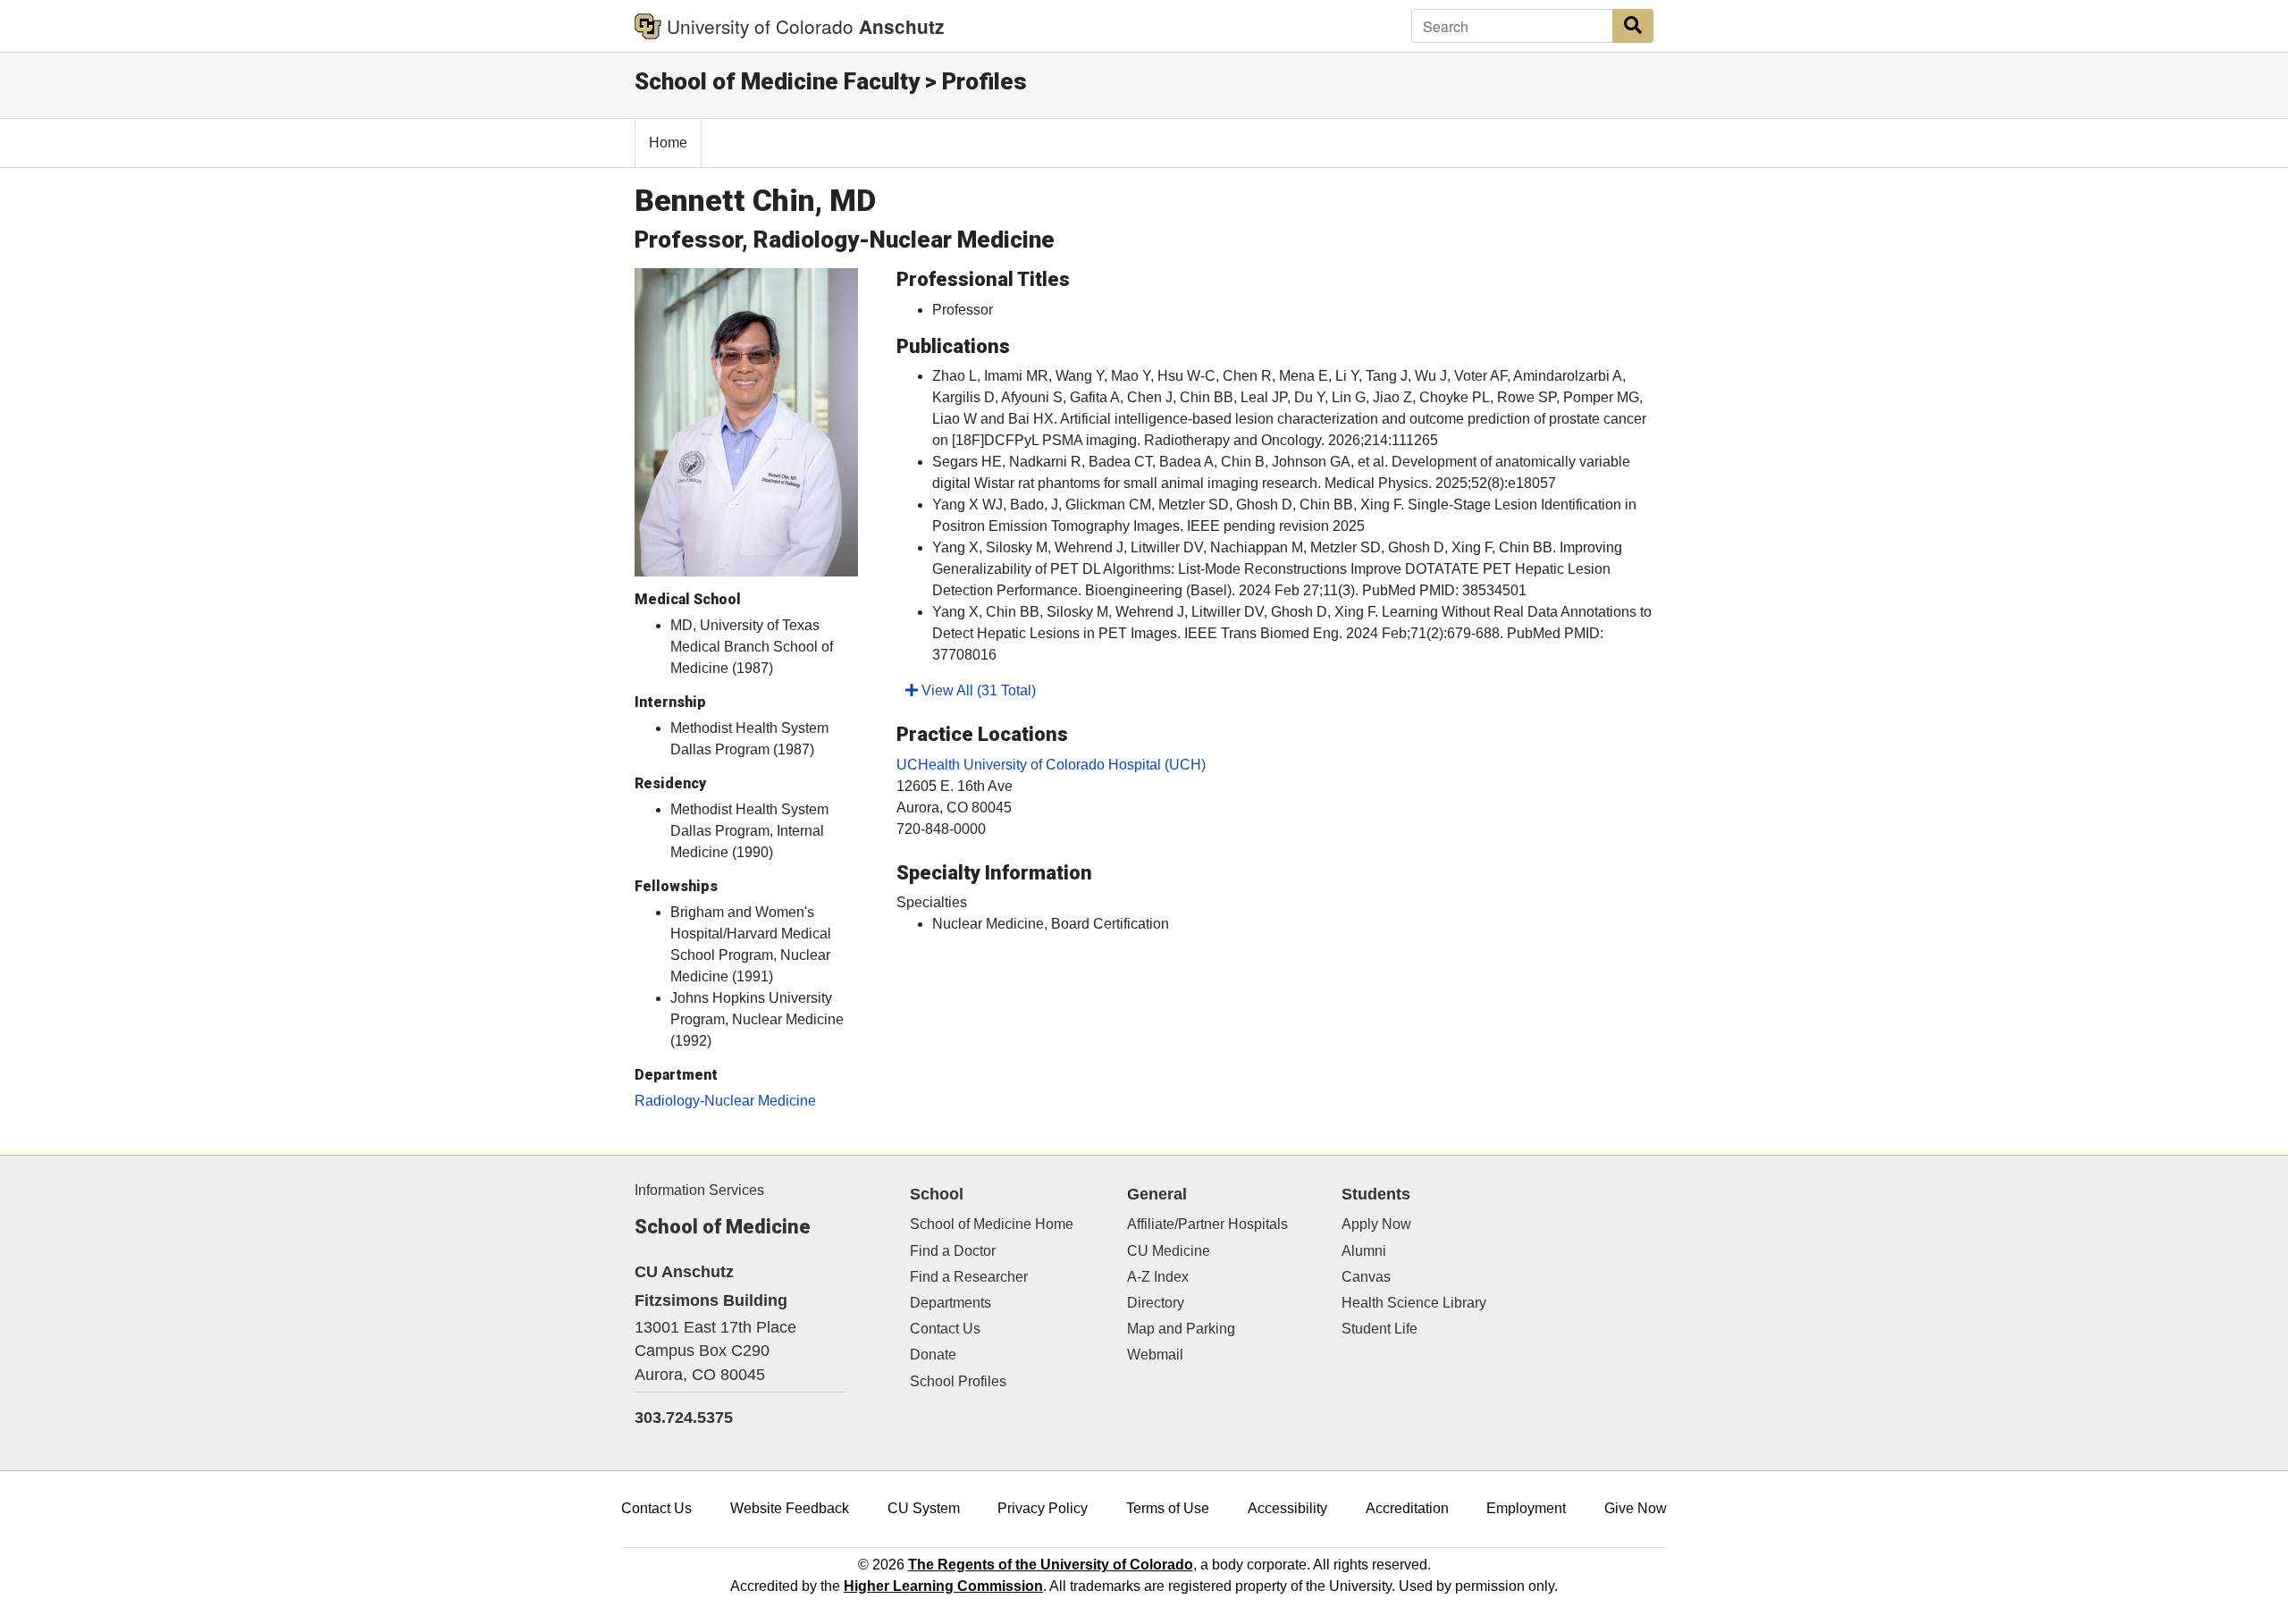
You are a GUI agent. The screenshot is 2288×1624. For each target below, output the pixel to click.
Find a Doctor (953, 1251)
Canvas (1366, 1277)
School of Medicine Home (992, 1224)
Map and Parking (1181, 1329)
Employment (1526, 1508)
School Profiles (958, 1381)
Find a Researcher (969, 1277)
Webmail (1155, 1355)
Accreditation (1407, 1508)
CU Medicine (1169, 1251)
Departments (951, 1303)
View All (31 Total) (977, 690)
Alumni (1364, 1251)
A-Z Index (1158, 1277)
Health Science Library (1414, 1303)
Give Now (1636, 1508)
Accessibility (1287, 1508)
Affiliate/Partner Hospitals (1207, 1224)
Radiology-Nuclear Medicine (725, 1101)
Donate (933, 1355)
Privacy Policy (1043, 1508)
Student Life (1380, 1329)
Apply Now (1376, 1224)
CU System (924, 1508)
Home (668, 143)
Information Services (699, 1190)
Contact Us (945, 1329)
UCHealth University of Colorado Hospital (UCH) (1051, 765)
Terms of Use (1168, 1508)
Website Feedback (790, 1508)
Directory (1156, 1303)
